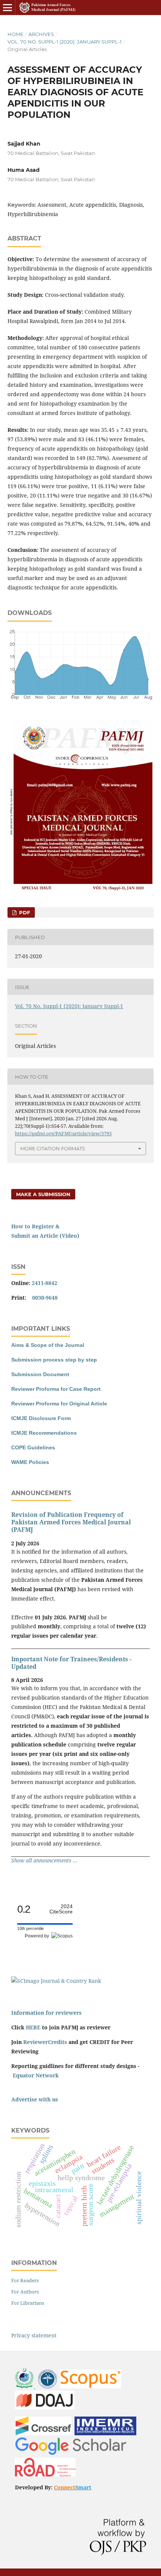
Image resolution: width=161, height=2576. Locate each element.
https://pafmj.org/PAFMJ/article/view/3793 (63, 1133)
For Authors (25, 2292)
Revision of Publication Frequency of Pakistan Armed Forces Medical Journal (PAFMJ (71, 1522)
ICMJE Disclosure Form (41, 1418)
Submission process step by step (54, 1360)
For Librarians (28, 2303)
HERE (33, 2027)
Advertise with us (35, 2099)
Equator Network (36, 2075)
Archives (41, 34)
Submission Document (40, 1374)
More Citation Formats (53, 1148)
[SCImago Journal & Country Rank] (56, 1981)
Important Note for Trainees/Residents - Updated (71, 1663)
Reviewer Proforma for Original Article (59, 1404)
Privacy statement (34, 2335)
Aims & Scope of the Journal (48, 1345)
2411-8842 (45, 1283)
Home (16, 34)
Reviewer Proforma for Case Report (56, 1389)
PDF (24, 912)
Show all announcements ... (44, 1860)
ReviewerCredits (45, 2042)
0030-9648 (45, 1298)
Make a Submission (43, 1194)
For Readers (25, 2280)
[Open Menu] (7, 8)
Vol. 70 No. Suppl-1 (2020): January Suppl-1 (65, 42)
